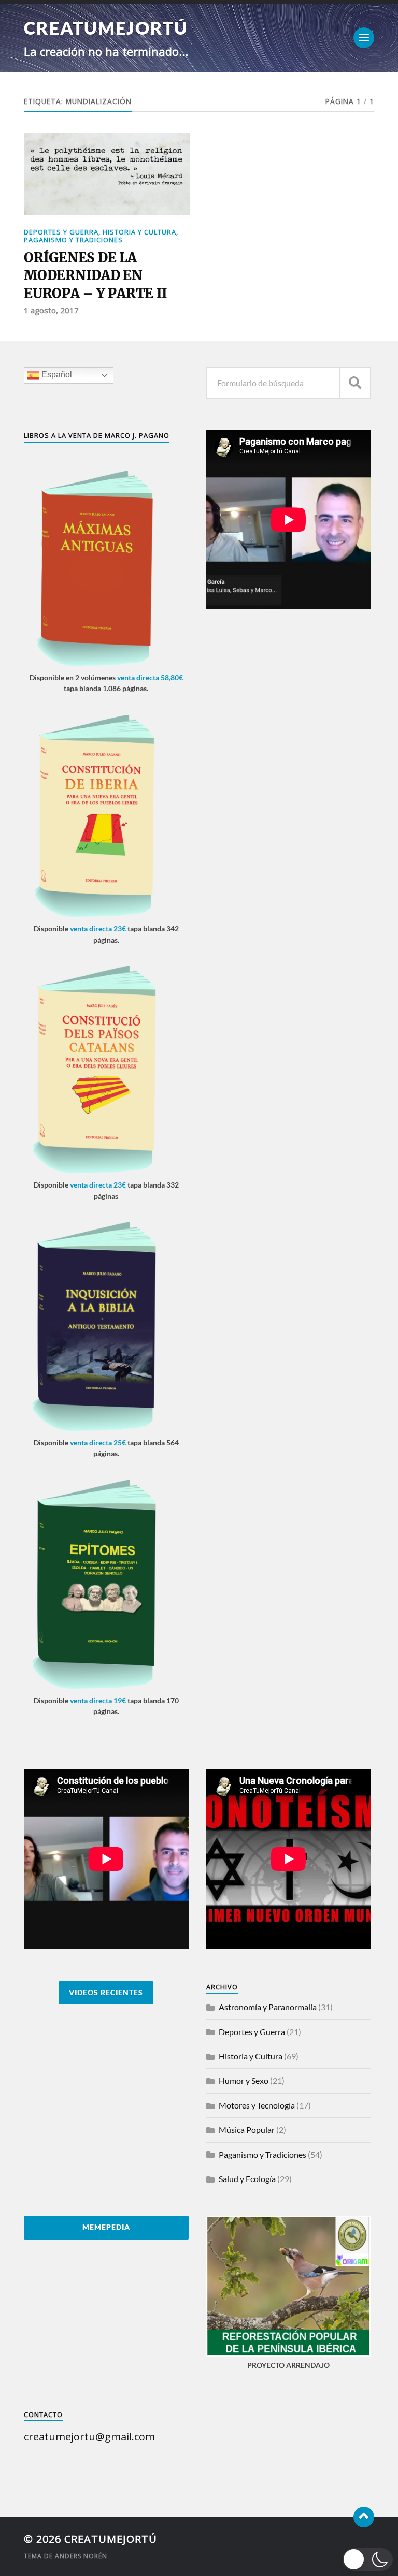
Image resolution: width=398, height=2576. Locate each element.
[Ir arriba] (364, 2517)
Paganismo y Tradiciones (73, 240)
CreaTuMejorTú (106, 28)
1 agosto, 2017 (51, 310)
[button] (368, 2559)
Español (56, 375)
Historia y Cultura (139, 232)
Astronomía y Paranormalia (268, 2007)
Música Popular (247, 2129)
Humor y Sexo (244, 2080)
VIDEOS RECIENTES (106, 1993)
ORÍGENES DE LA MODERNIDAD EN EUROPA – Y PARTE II (96, 276)
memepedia (106, 2227)
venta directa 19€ (98, 1700)
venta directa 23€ (98, 928)
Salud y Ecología (247, 2179)
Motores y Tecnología (257, 2105)
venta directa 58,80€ (150, 677)
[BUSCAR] (355, 383)
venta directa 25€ (98, 1443)
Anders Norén (81, 2556)
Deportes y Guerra (61, 232)
